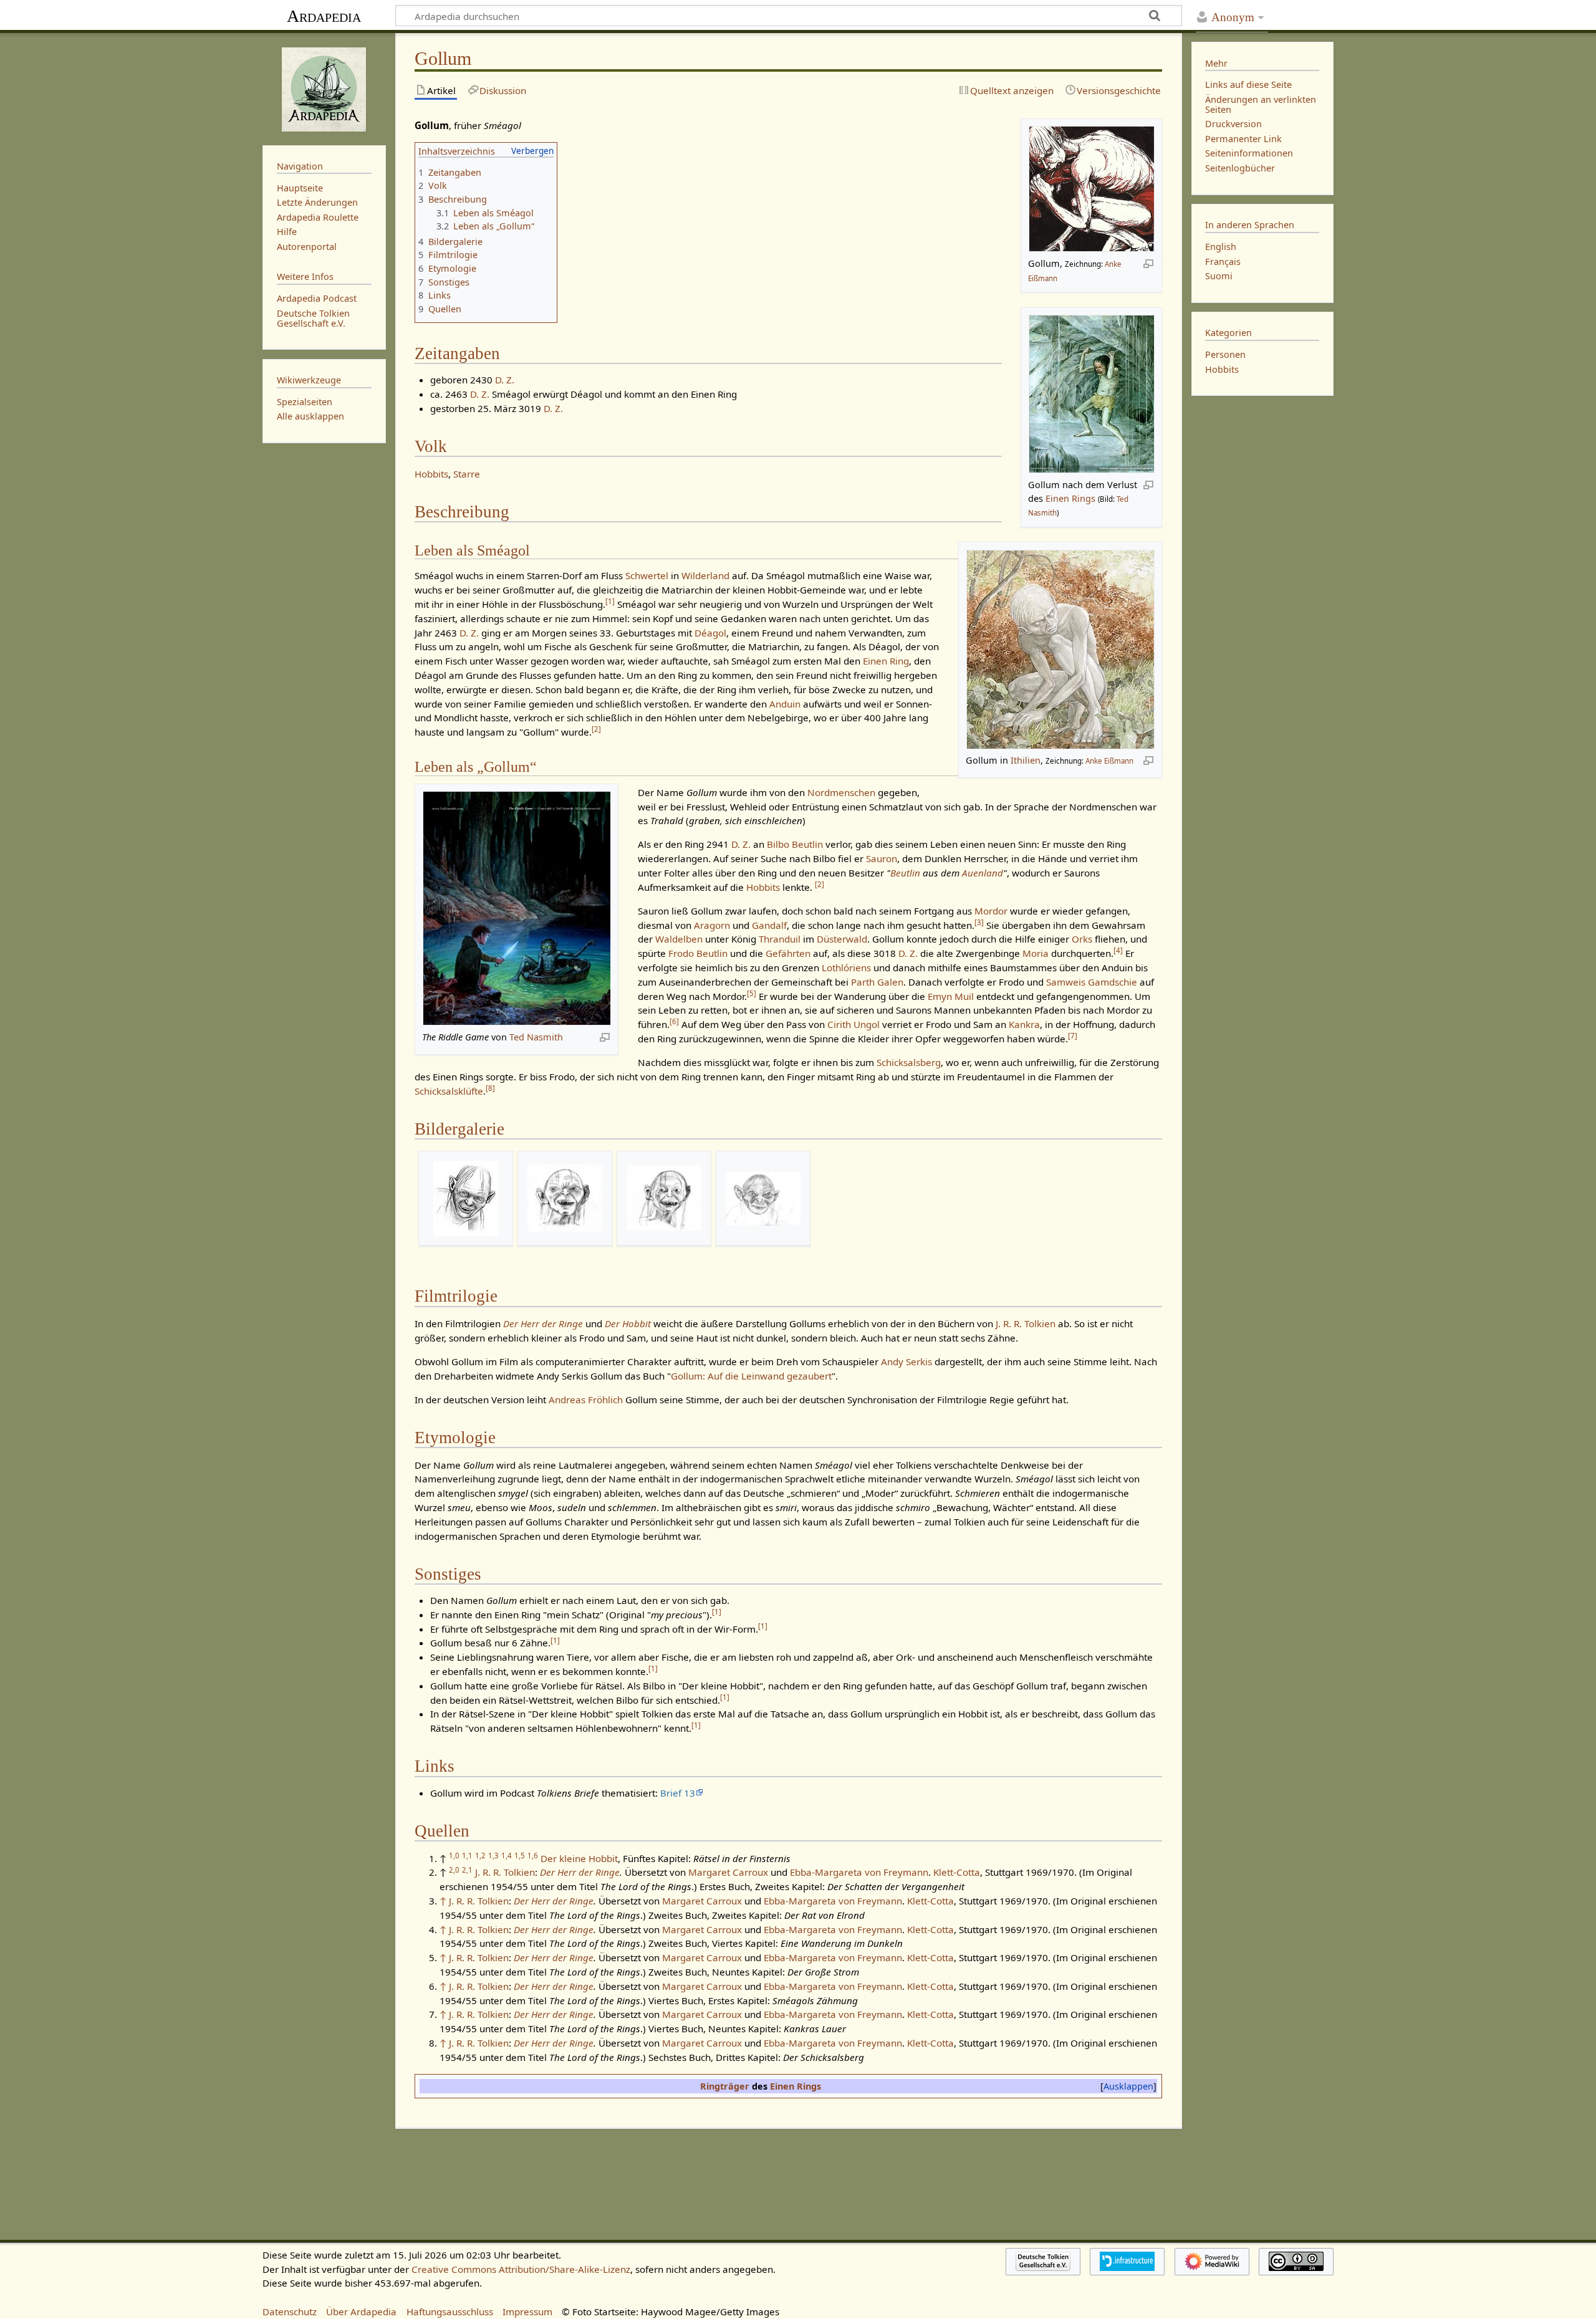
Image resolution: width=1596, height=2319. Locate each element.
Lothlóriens (846, 967)
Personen (1225, 354)
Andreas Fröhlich (586, 1400)
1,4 (507, 1856)
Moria (1036, 953)
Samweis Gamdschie (1092, 982)
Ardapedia (324, 16)
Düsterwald (842, 939)
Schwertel (647, 575)
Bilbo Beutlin (795, 844)
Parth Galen (877, 982)
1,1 (467, 1856)
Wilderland (705, 575)
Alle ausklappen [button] (310, 416)
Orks (1082, 939)
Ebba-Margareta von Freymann (859, 1872)
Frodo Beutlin (698, 953)
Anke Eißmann (1109, 761)
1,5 (520, 1856)
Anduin (785, 704)
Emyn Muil (951, 996)
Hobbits (431, 474)
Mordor (991, 911)
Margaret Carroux (728, 1872)
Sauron (882, 858)
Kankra (1024, 1024)
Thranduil (780, 939)
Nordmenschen (841, 792)
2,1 (467, 1870)
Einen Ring (886, 661)
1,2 (480, 1856)
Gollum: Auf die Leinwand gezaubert (751, 1376)
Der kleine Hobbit (579, 1858)
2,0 (454, 1870)
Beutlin (905, 873)
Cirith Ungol (853, 1024)
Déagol (710, 633)
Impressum (527, 2312)
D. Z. (505, 380)
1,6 (533, 1856)
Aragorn (712, 925)
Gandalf (769, 925)
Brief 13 (678, 1793)
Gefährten (788, 953)
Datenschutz (290, 2312)
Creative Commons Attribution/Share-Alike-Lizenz (521, 2269)
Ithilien (1026, 760)
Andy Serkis (906, 1361)
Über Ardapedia (361, 2312)
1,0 (454, 1856)
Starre (467, 474)
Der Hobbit (628, 1323)
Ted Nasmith (536, 1037)
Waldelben (679, 939)
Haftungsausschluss (450, 2312)
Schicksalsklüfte (449, 1091)
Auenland (983, 873)
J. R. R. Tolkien (1026, 1323)
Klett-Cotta (957, 1872)
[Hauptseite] (324, 88)
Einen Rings (1070, 498)
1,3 (493, 1856)
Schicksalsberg (909, 1062)
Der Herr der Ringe (543, 1323)
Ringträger (725, 2086)
